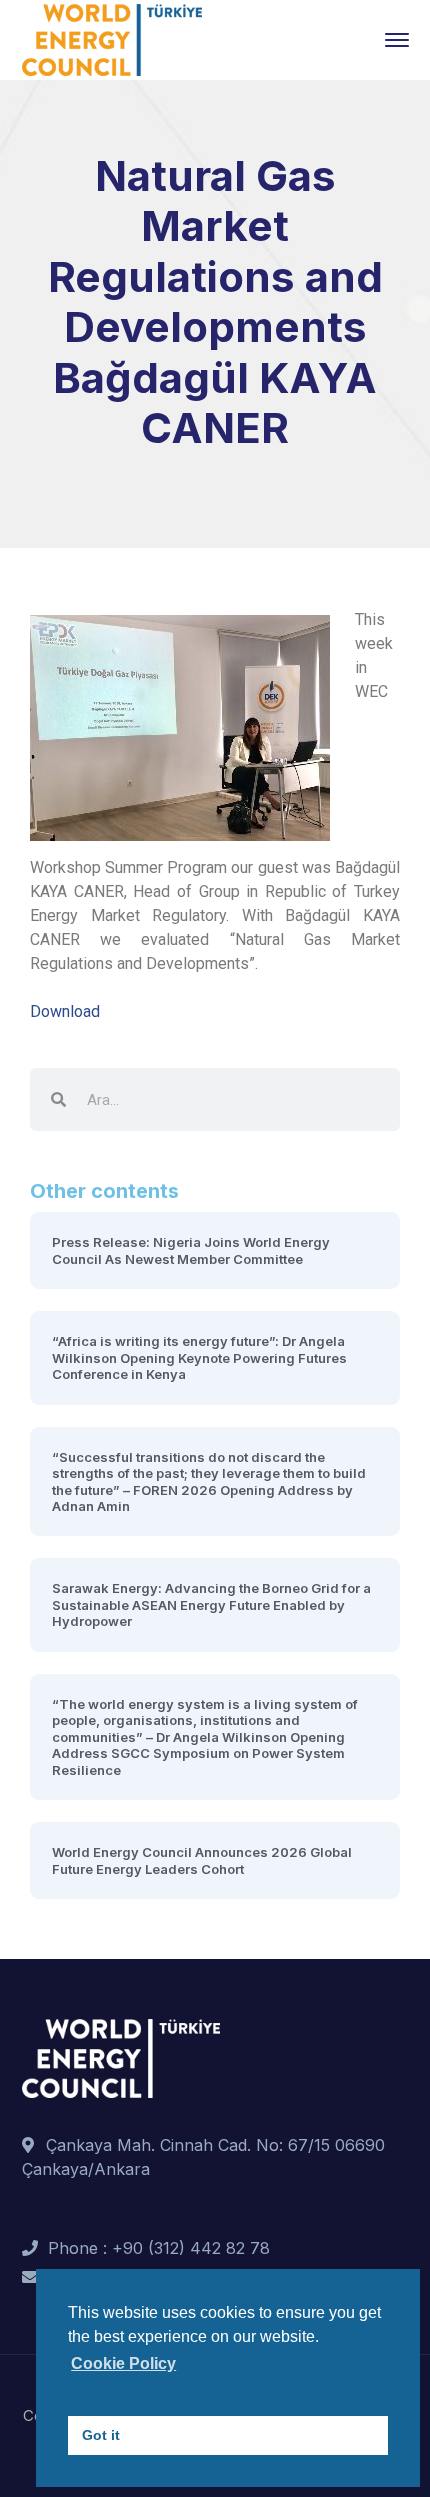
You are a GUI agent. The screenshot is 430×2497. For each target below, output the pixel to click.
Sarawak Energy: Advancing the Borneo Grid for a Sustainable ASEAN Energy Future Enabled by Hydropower (211, 1604)
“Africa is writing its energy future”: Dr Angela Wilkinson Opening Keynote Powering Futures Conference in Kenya (199, 1357)
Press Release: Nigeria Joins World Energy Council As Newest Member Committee (191, 1250)
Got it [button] (101, 2435)
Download (65, 1011)
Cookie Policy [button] (123, 2363)
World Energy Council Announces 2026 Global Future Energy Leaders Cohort (202, 1860)
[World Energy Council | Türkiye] (112, 38)
